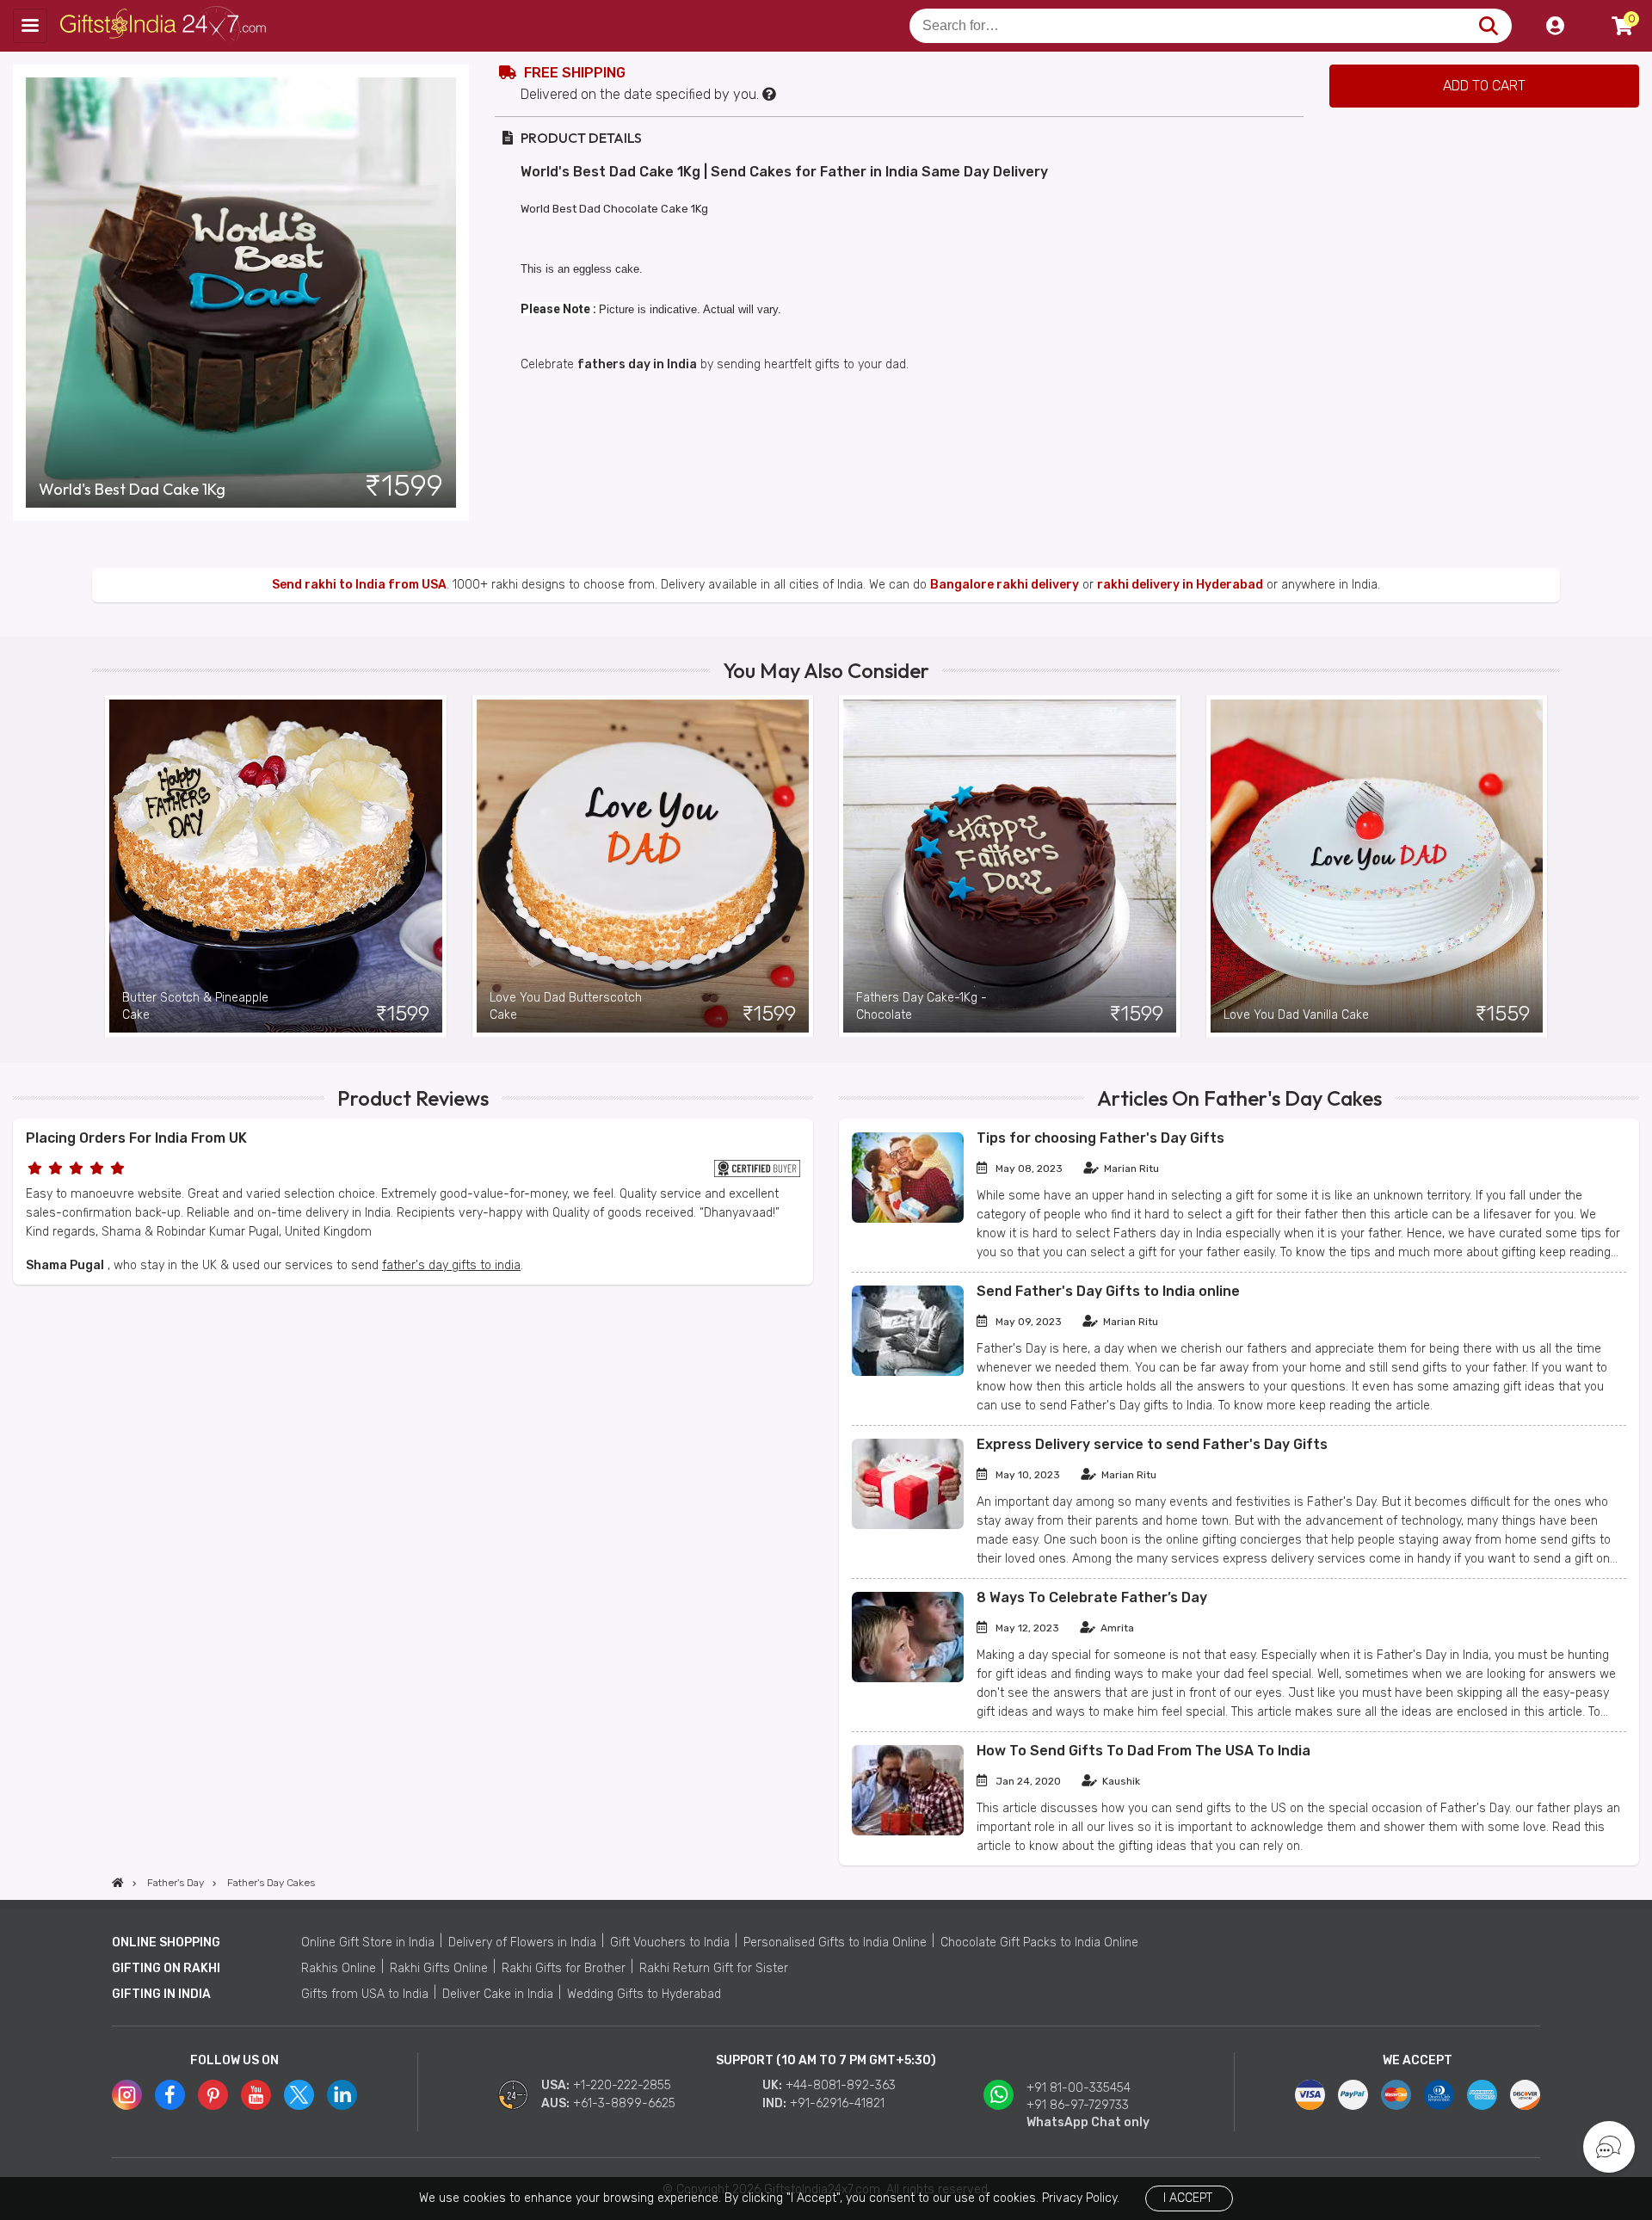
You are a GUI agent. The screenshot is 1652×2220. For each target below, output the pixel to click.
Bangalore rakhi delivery (1005, 585)
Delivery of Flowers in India (522, 1942)
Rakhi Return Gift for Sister (714, 1968)
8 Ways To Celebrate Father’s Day (1092, 1597)
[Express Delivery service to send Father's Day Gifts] (908, 1525)
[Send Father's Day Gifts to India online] (908, 1372)
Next (1547, 866)
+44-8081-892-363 (841, 2085)
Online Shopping (166, 1942)
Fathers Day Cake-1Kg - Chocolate (922, 1006)
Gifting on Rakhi (166, 1968)
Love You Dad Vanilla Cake (1296, 1015)
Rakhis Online (339, 1968)
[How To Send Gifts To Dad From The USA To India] (908, 1831)
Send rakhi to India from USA (359, 585)
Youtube (256, 2095)
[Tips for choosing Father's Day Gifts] (908, 1219)
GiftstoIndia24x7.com (165, 26)
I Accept (1188, 2198)
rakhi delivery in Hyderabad (1180, 585)
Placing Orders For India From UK (136, 1138)
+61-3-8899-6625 (624, 2103)
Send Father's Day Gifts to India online (1108, 1291)
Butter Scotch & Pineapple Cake (195, 1006)
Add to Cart (1484, 86)
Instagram (127, 2095)
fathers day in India (637, 364)
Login (1555, 26)
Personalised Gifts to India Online (835, 1942)
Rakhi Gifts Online (439, 1968)
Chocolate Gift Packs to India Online (1039, 1942)
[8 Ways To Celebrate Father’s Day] (908, 1678)
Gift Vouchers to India (670, 1942)
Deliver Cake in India (498, 1994)
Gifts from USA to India (365, 1994)
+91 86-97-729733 (1078, 2105)
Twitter (299, 2095)
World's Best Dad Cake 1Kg (132, 490)
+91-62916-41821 (837, 2103)
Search (1488, 26)
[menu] (30, 26)
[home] (118, 1883)
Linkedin (342, 2095)
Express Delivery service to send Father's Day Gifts (1152, 1444)
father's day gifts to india (451, 1265)
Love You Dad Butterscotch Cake (566, 1006)
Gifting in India (161, 1994)
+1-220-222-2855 (622, 2085)
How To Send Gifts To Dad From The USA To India (1143, 1751)
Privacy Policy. (1081, 2198)
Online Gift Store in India (368, 1942)
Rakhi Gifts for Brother (564, 1968)
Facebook (170, 2095)
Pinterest (213, 2095)
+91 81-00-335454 (1079, 2088)
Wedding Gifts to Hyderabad (644, 1994)
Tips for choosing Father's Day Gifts (1100, 1138)
